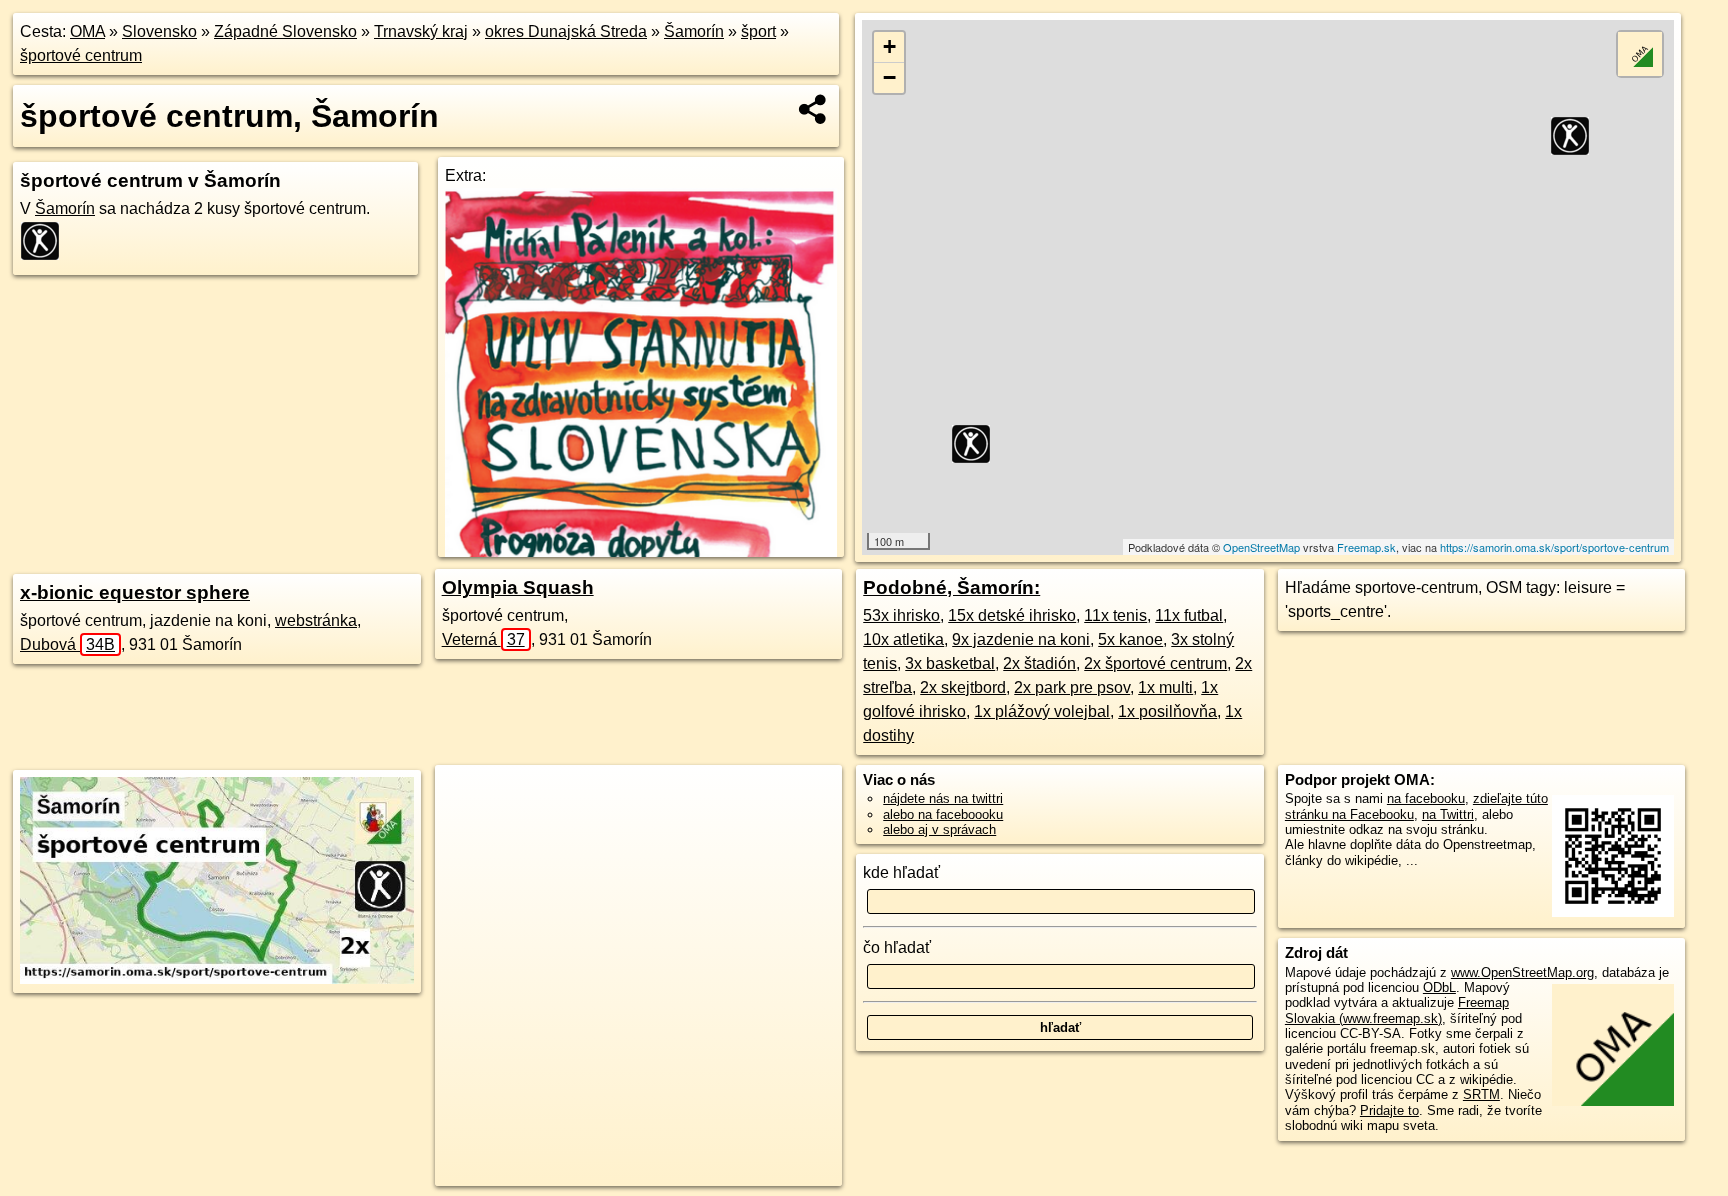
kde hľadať (901, 872)
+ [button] (889, 46)
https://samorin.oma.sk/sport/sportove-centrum (1554, 547)
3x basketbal (950, 663)
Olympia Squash (518, 587)
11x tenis (1115, 615)
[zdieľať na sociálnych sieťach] (813, 109)
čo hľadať (897, 947)
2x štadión (1039, 663)
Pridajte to (1389, 1110)
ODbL (1439, 987)
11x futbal (1189, 615)
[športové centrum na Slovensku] (46, 241)
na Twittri (1448, 814)
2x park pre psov (1072, 687)
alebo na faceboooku (943, 814)
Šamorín (694, 31)
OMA (87, 31)
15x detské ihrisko (1012, 615)
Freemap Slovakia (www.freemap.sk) (1397, 1010)
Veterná (483, 639)
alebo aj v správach (939, 829)
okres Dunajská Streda (566, 31)
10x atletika (903, 639)
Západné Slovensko (285, 31)
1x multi (1165, 687)
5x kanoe (1130, 639)
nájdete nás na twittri (943, 798)
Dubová (67, 644)
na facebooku (1426, 798)
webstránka (316, 620)
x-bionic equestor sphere (135, 592)
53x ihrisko (901, 615)
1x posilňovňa (1167, 711)
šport (758, 31)
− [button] (889, 77)
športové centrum (81, 55)
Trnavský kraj (421, 31)
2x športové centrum (1155, 663)
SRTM (1481, 1094)
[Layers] (1640, 54)
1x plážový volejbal (1042, 711)
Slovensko (159, 31)
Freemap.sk (1366, 547)
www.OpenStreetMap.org (1522, 972)
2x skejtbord (963, 687)
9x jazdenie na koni (1021, 639)
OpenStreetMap (1261, 547)
